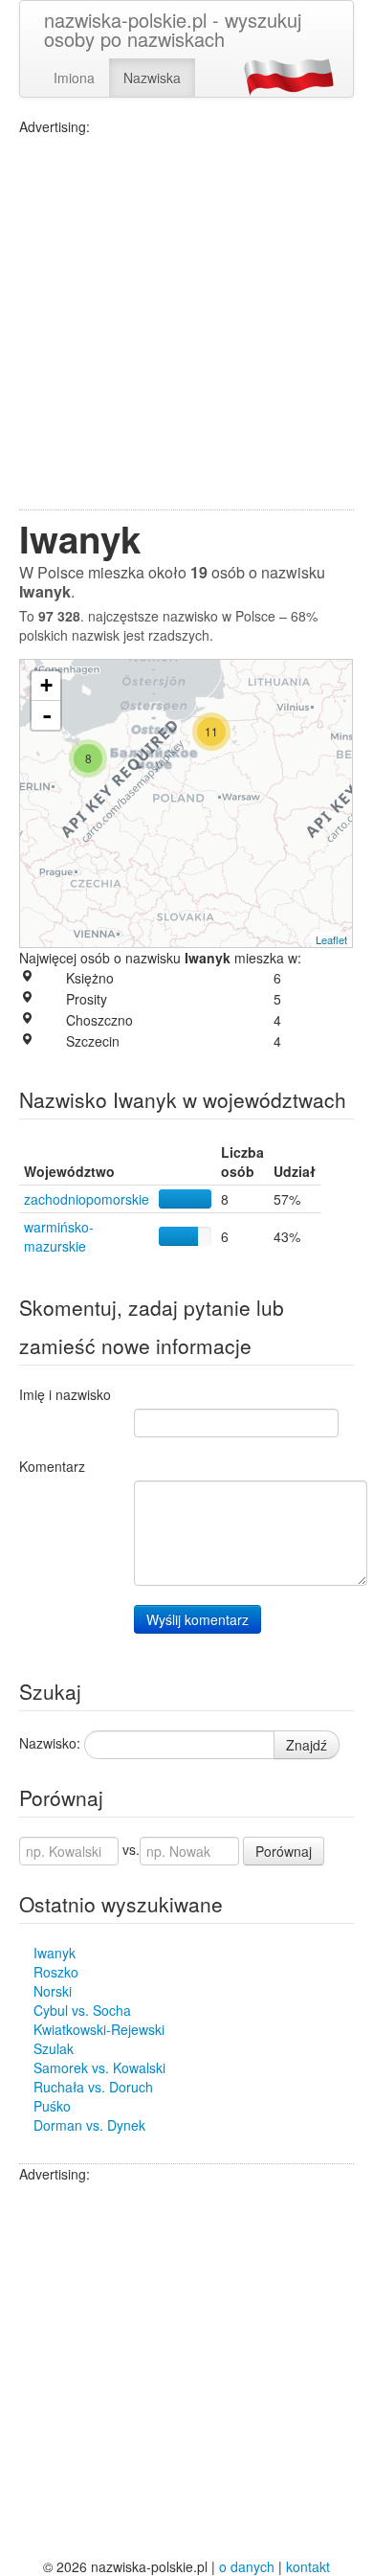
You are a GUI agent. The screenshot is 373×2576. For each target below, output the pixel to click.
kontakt (308, 2566)
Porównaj (284, 1851)
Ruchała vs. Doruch (93, 2087)
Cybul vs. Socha (82, 2010)
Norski (53, 1991)
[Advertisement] (186, 323)
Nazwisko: (50, 1743)
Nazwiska (152, 78)
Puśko (52, 2106)
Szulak (54, 2048)
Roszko (56, 1972)
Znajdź (307, 1745)
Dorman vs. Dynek (89, 2125)
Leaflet (331, 939)
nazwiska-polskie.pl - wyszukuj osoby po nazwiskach (173, 29)
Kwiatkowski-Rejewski (99, 2029)
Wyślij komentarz (197, 1619)
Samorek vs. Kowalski (99, 2068)
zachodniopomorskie (87, 1199)
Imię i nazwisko (65, 1394)
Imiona (74, 78)
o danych (247, 2566)
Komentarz (52, 1466)
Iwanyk (55, 1953)
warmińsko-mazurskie (59, 1236)
